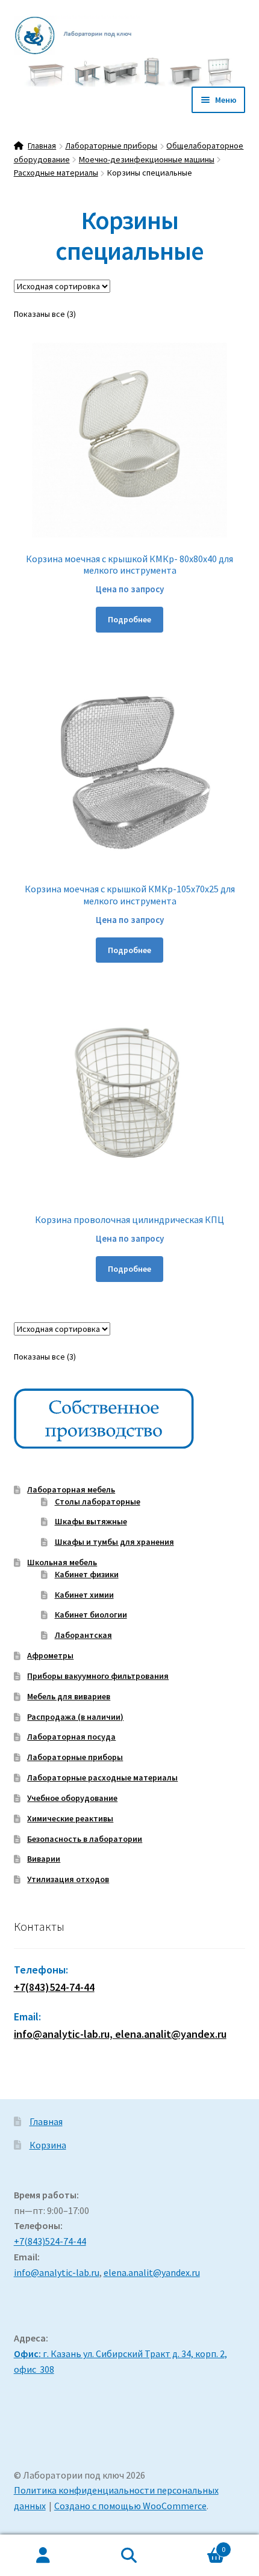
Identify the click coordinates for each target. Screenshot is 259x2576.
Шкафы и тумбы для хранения (114, 1542)
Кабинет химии (84, 1595)
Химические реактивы (70, 1818)
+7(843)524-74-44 (54, 1987)
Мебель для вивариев (69, 1696)
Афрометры (50, 1655)
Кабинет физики (87, 1574)
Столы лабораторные (98, 1501)
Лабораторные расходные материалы (102, 1777)
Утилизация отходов (68, 1879)
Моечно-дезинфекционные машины (147, 159)
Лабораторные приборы (111, 146)
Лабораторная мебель (71, 1489)
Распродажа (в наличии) (75, 1717)
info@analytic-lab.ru (57, 2272)
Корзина (48, 2145)
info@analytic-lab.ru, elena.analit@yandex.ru (120, 2034)
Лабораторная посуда (71, 1737)
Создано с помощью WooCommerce (130, 2506)
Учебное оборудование (72, 1798)
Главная (42, 146)
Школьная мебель (62, 1562)
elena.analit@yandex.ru (152, 2272)
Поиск (129, 2556)
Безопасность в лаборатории (85, 1839)
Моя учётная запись (43, 2556)
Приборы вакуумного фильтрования (98, 1676)
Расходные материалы (56, 173)
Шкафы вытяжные (91, 1521)
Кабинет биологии (91, 1615)
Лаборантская (83, 1635)
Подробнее (129, 619)
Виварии (44, 1859)
